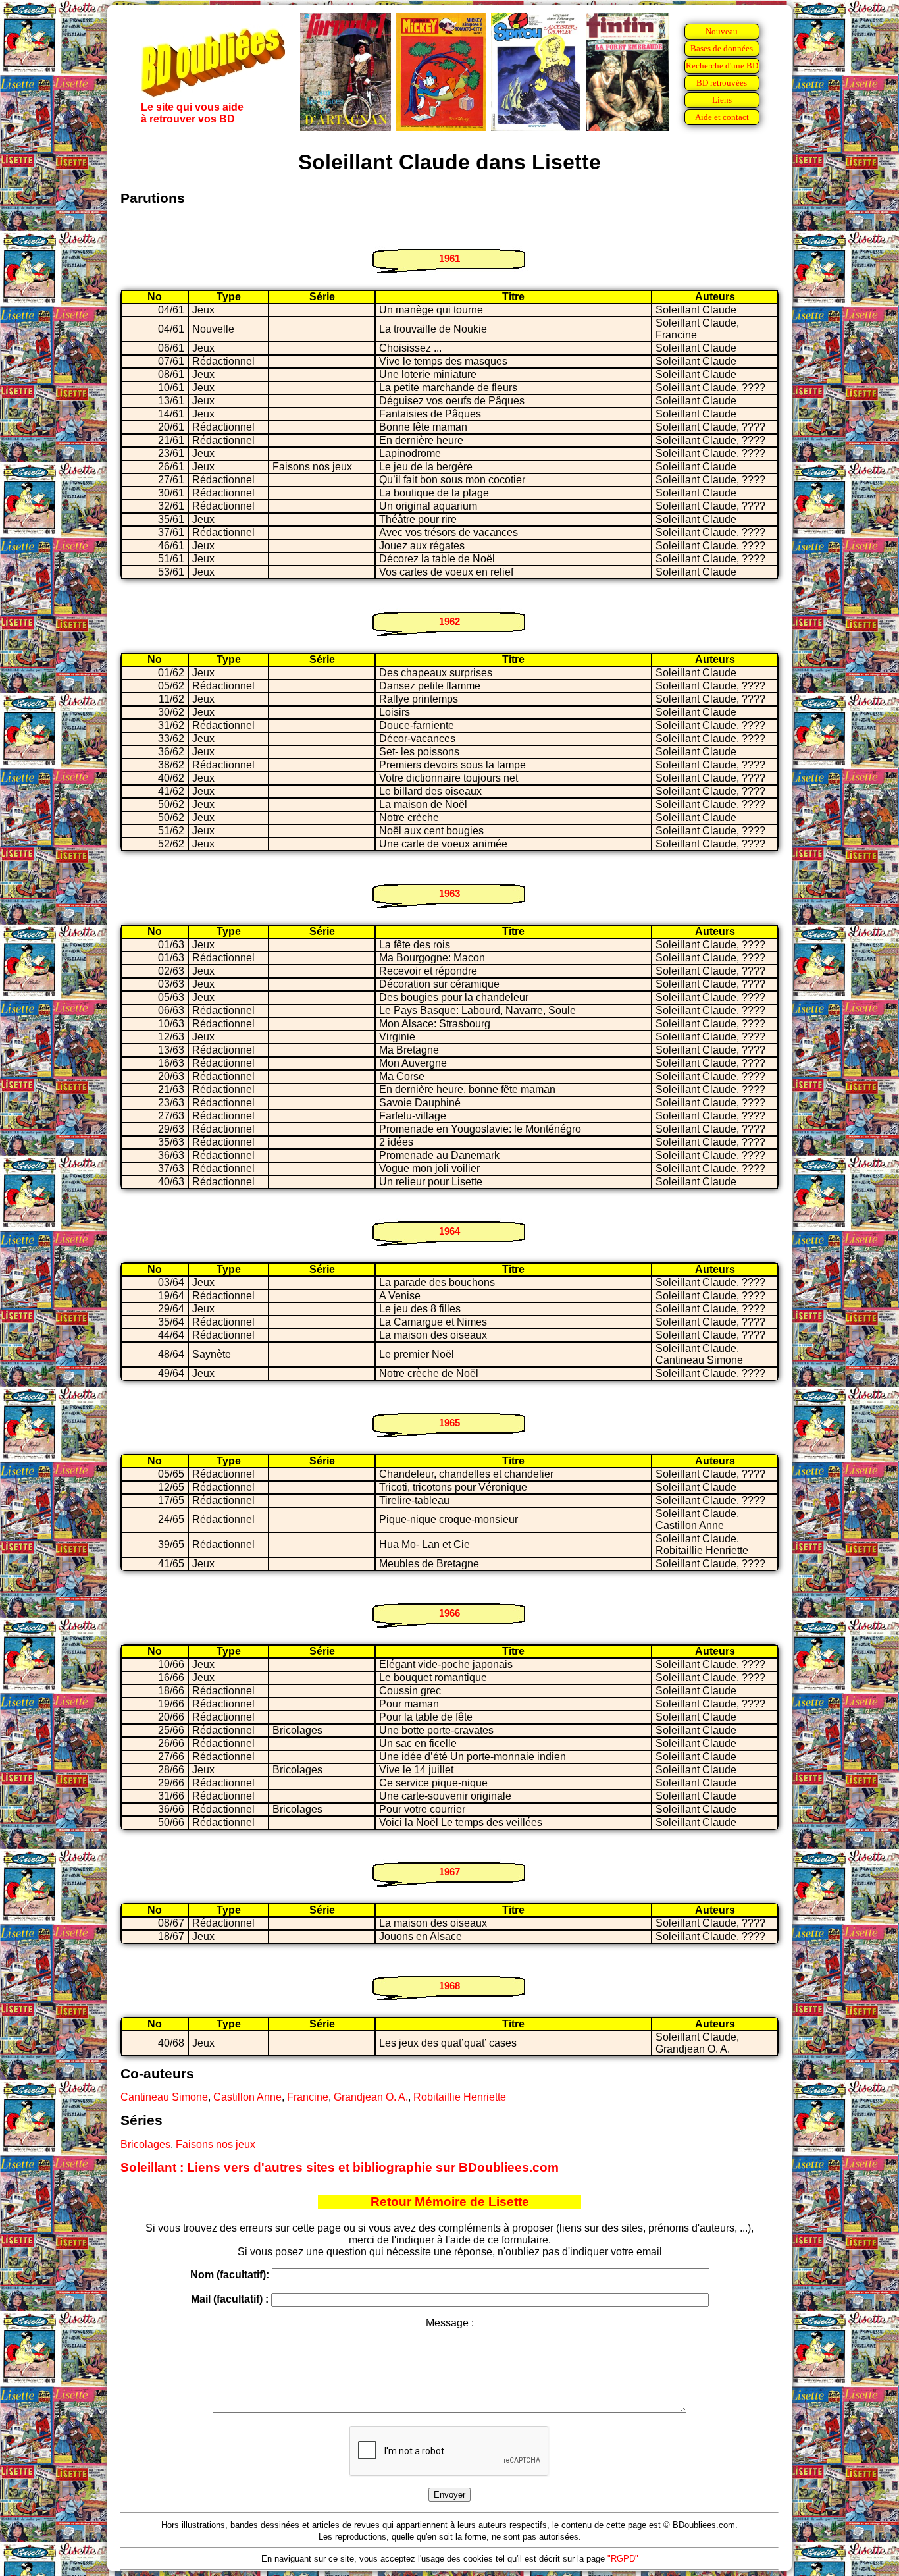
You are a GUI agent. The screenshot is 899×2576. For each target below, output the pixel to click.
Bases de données (722, 48)
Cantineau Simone (164, 2097)
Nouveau (722, 31)
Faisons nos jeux (216, 2144)
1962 (449, 621)
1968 (449, 1986)
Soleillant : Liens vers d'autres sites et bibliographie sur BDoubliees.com (340, 2167)
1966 (449, 1613)
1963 (449, 893)
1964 (449, 1231)
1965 (449, 1423)
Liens (722, 100)
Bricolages (145, 2144)
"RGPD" (623, 2559)
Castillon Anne (247, 2097)
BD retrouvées (722, 83)
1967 (449, 1872)
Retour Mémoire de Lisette (450, 2202)
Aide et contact (722, 117)
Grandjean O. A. (371, 2097)
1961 (449, 258)
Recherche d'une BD (722, 66)
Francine (308, 2097)
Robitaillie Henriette (460, 2097)
